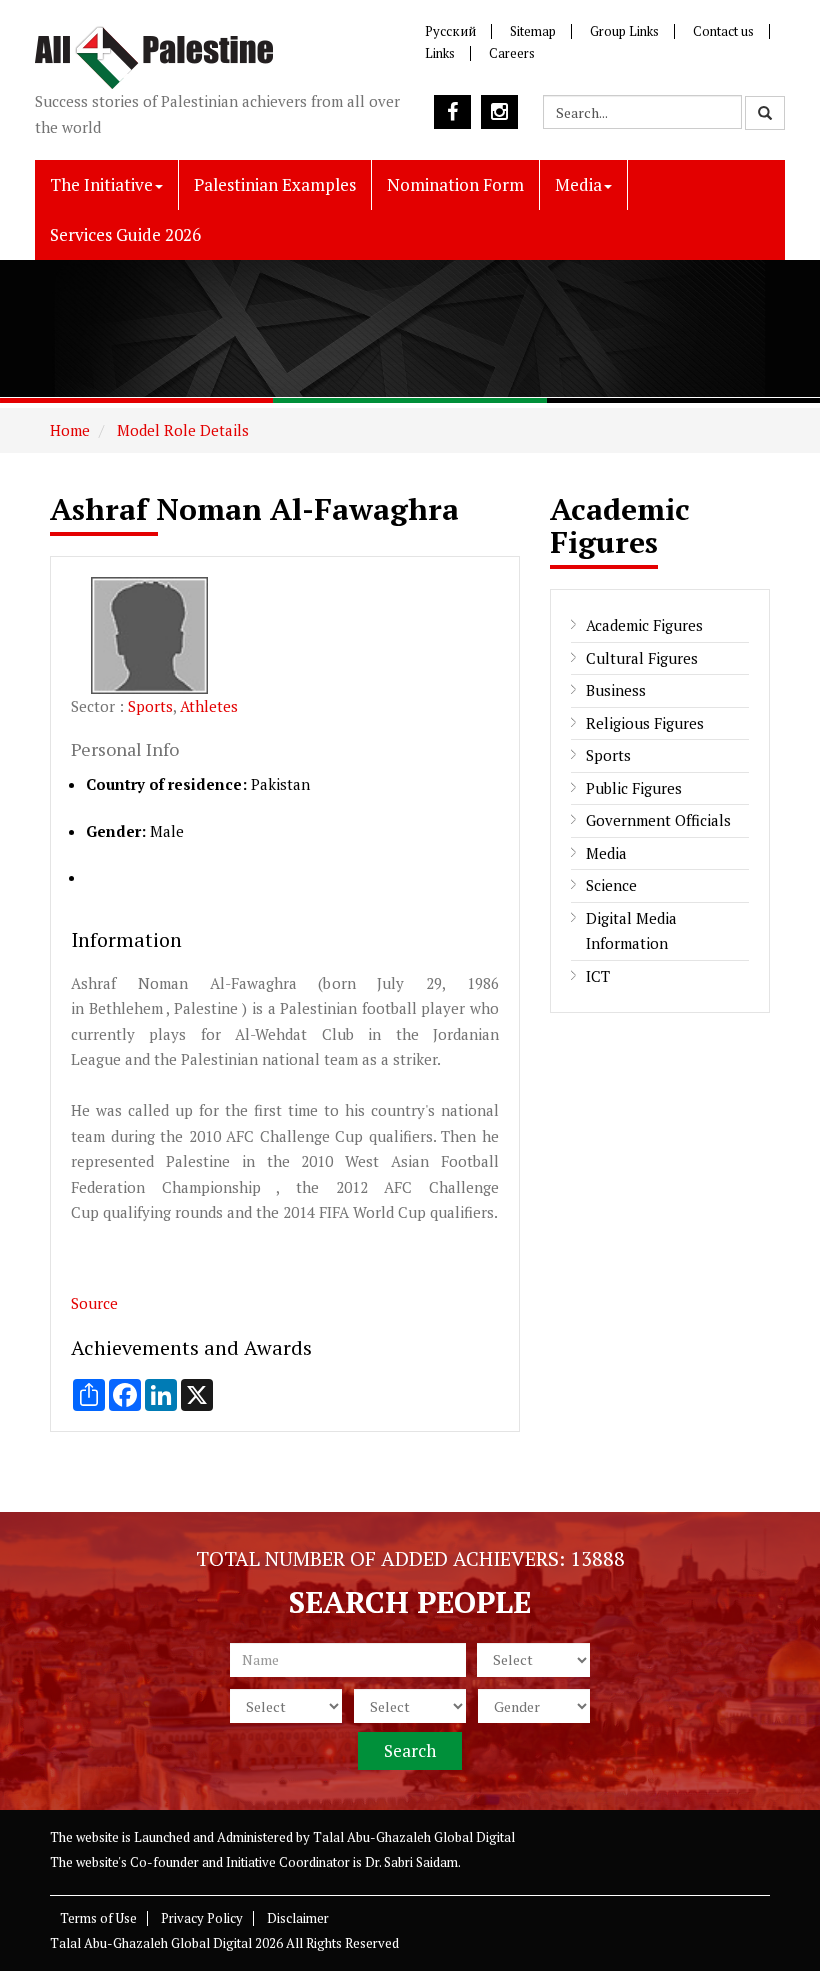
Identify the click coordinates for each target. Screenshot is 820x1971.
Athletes (209, 706)
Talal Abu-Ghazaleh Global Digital (414, 1837)
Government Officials (658, 820)
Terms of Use (98, 1918)
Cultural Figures (642, 658)
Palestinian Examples (275, 184)
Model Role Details (181, 430)
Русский (450, 31)
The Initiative (101, 184)
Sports (150, 706)
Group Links (624, 31)
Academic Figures (644, 625)
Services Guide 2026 (125, 234)
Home (70, 430)
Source (94, 1303)
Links (440, 53)
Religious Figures (645, 723)
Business (616, 690)
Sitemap (533, 31)
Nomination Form (455, 184)
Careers (512, 53)
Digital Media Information (631, 931)
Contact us (723, 31)
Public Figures (634, 788)
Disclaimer (298, 1918)
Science (611, 885)
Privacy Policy (202, 1918)
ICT (598, 976)
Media (578, 184)
